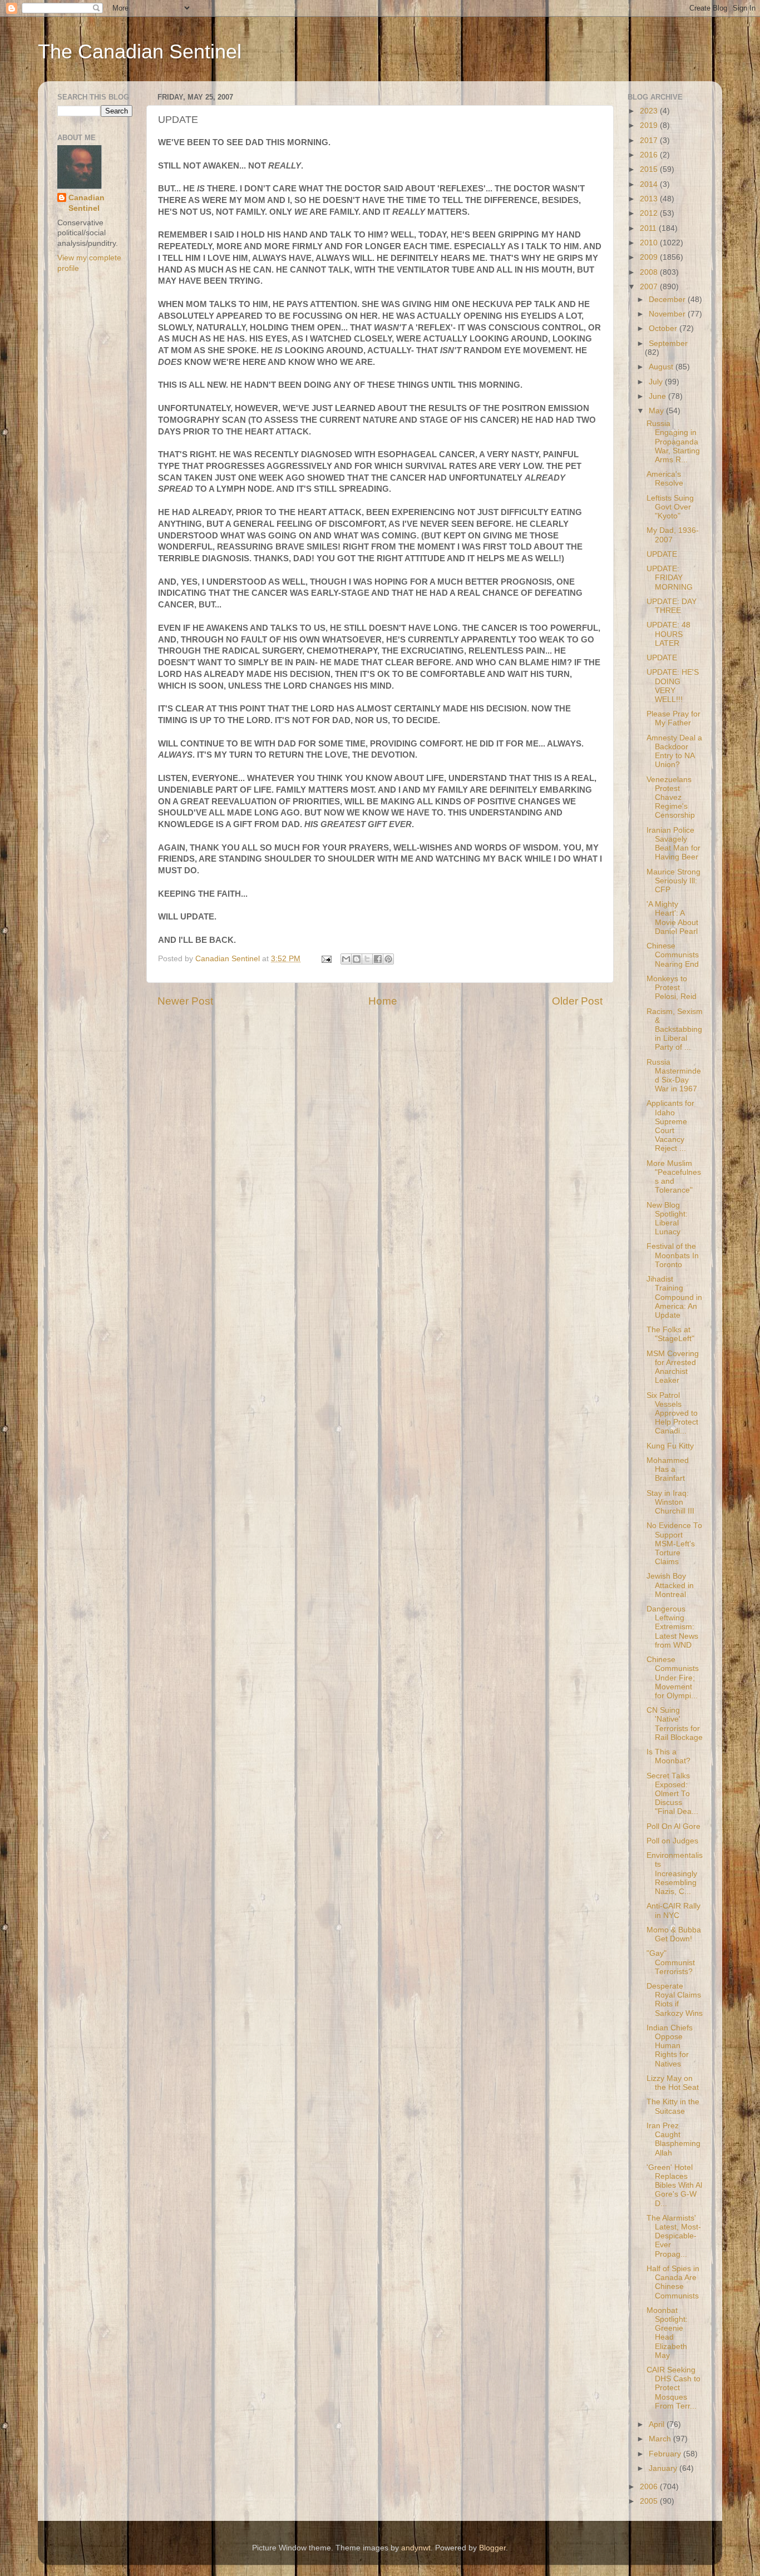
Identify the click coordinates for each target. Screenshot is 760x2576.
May (657, 411)
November (668, 314)
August (662, 367)
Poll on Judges (672, 1841)
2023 (650, 111)
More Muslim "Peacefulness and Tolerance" (674, 1177)
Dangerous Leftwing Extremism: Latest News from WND (672, 1627)
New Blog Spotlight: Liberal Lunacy (667, 1219)
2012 (650, 213)
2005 (650, 2501)
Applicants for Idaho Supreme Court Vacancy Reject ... (670, 1126)
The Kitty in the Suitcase (673, 2106)
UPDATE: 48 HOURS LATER (668, 634)
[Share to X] (367, 959)
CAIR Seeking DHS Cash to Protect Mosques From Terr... (673, 2388)
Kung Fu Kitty (670, 1446)
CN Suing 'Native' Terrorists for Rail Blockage (675, 1724)
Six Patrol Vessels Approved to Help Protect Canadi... (672, 1413)
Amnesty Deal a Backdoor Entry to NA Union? (674, 751)
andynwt (416, 2548)
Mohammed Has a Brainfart (668, 1469)
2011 (649, 228)
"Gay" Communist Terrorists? (671, 1962)
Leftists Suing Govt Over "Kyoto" (670, 507)
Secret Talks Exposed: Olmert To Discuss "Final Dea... (672, 1794)
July (657, 382)
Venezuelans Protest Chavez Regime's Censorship (671, 798)
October (664, 328)
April (658, 2424)
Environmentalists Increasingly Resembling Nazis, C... (675, 1873)
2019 (650, 125)
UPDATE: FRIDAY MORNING (670, 578)
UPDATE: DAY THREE (672, 606)
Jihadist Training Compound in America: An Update (674, 1297)
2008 (650, 272)
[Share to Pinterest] (388, 959)
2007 (650, 287)
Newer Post (185, 1001)
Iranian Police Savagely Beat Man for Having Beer (673, 844)
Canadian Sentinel (87, 203)
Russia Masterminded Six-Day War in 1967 (674, 1076)
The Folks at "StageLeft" (670, 1334)
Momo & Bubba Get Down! (674, 1934)
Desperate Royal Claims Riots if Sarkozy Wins (675, 2000)
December (668, 300)
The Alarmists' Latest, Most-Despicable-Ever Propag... (674, 2236)
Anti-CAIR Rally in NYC (673, 1910)
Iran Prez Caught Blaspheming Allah (673, 2139)
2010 (650, 243)
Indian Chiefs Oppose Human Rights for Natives (670, 2046)
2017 (650, 140)
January (664, 2468)
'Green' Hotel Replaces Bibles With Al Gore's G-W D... (674, 2186)
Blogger (492, 2548)
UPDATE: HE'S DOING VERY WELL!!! (673, 686)
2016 (650, 155)
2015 (650, 169)
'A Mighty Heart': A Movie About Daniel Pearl (672, 918)
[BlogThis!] (357, 959)
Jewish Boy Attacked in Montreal (670, 1585)
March (661, 2439)
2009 (650, 257)
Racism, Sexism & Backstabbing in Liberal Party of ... (675, 1030)
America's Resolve (665, 479)
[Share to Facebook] (378, 959)
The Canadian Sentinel (140, 51)
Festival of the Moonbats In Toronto (673, 1255)
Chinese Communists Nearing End (673, 955)
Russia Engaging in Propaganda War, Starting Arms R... (673, 442)
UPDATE (662, 554)
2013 (650, 199)
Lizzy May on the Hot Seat (673, 2083)
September (668, 343)
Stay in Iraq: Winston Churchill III (670, 1502)
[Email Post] (326, 959)
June (658, 396)
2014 (650, 184)
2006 (650, 2487)
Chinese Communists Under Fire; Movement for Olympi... (673, 1678)
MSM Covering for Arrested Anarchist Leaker (673, 1367)
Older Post (577, 1001)
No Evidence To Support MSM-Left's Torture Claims (674, 1544)
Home (383, 1001)
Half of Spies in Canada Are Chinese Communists (673, 2282)
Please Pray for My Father (673, 718)
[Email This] (346, 959)
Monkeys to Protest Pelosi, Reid (672, 988)
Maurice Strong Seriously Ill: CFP (673, 881)
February (666, 2454)
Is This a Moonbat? (668, 1756)
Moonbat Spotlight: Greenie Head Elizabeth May (667, 2333)
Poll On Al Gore (673, 1826)
